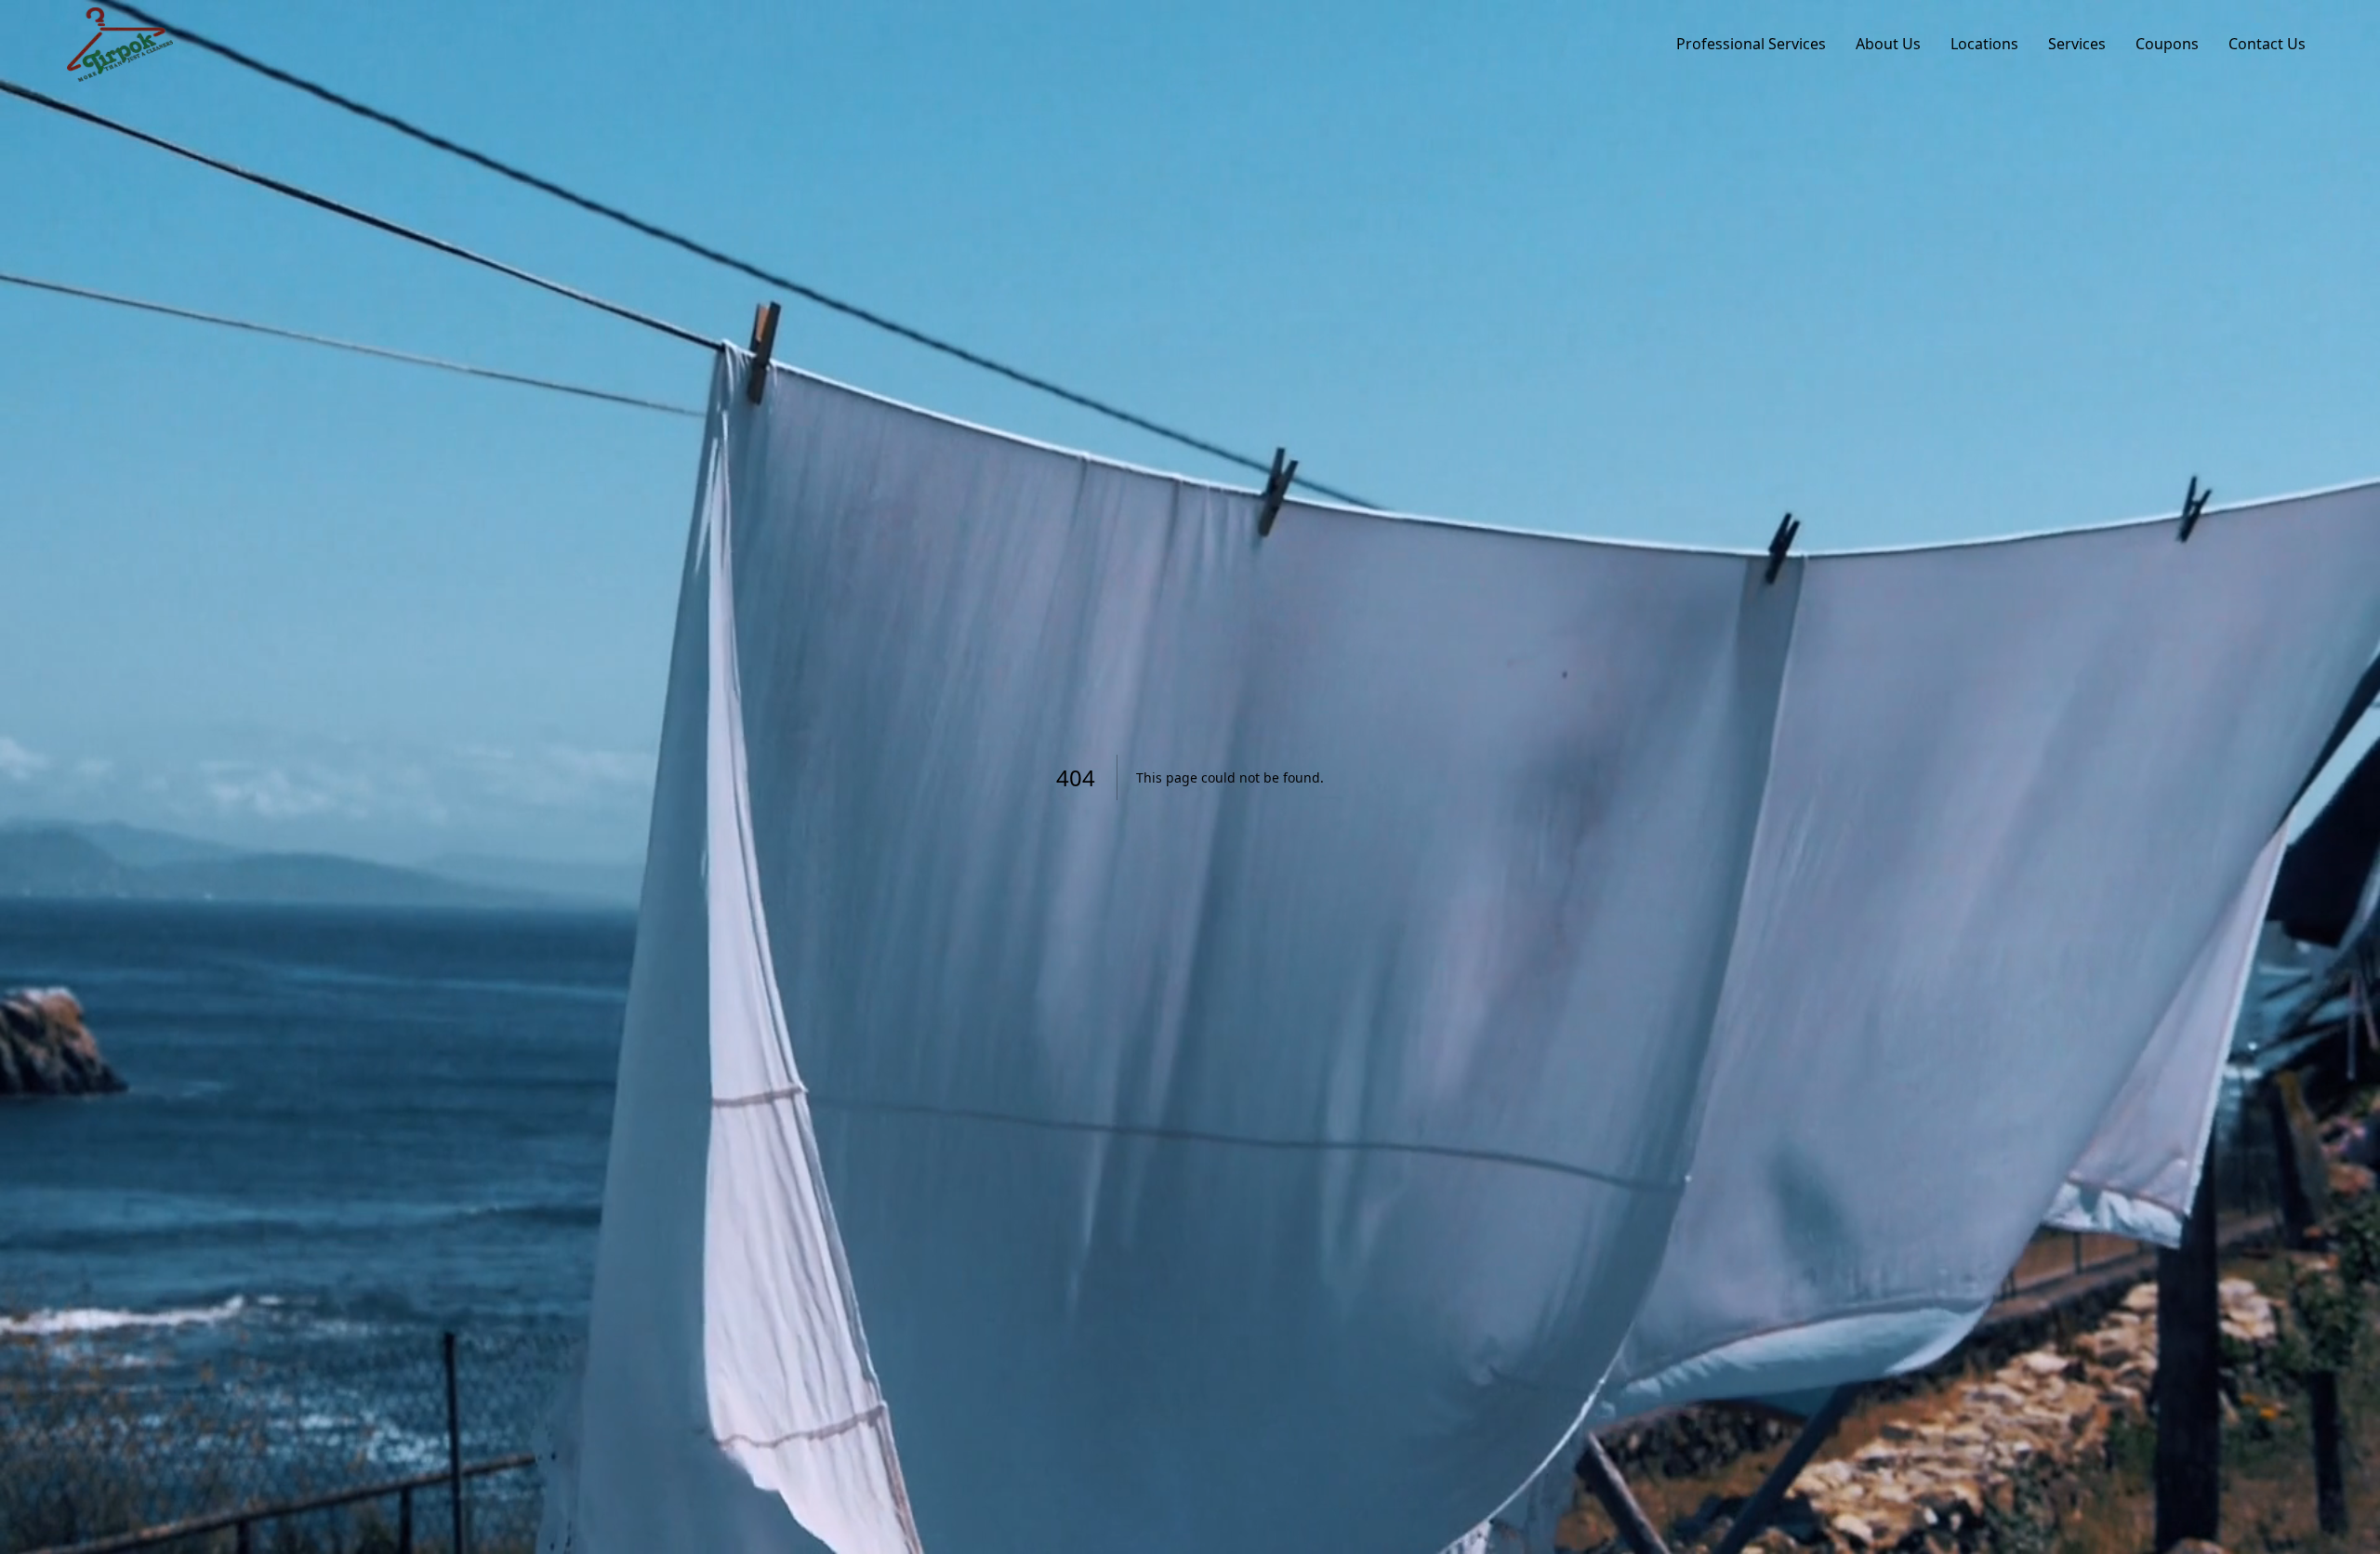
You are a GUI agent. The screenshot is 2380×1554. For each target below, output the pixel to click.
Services (2077, 44)
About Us (1888, 44)
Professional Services (1751, 44)
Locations (1984, 44)
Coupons (2167, 44)
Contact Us (2267, 44)
